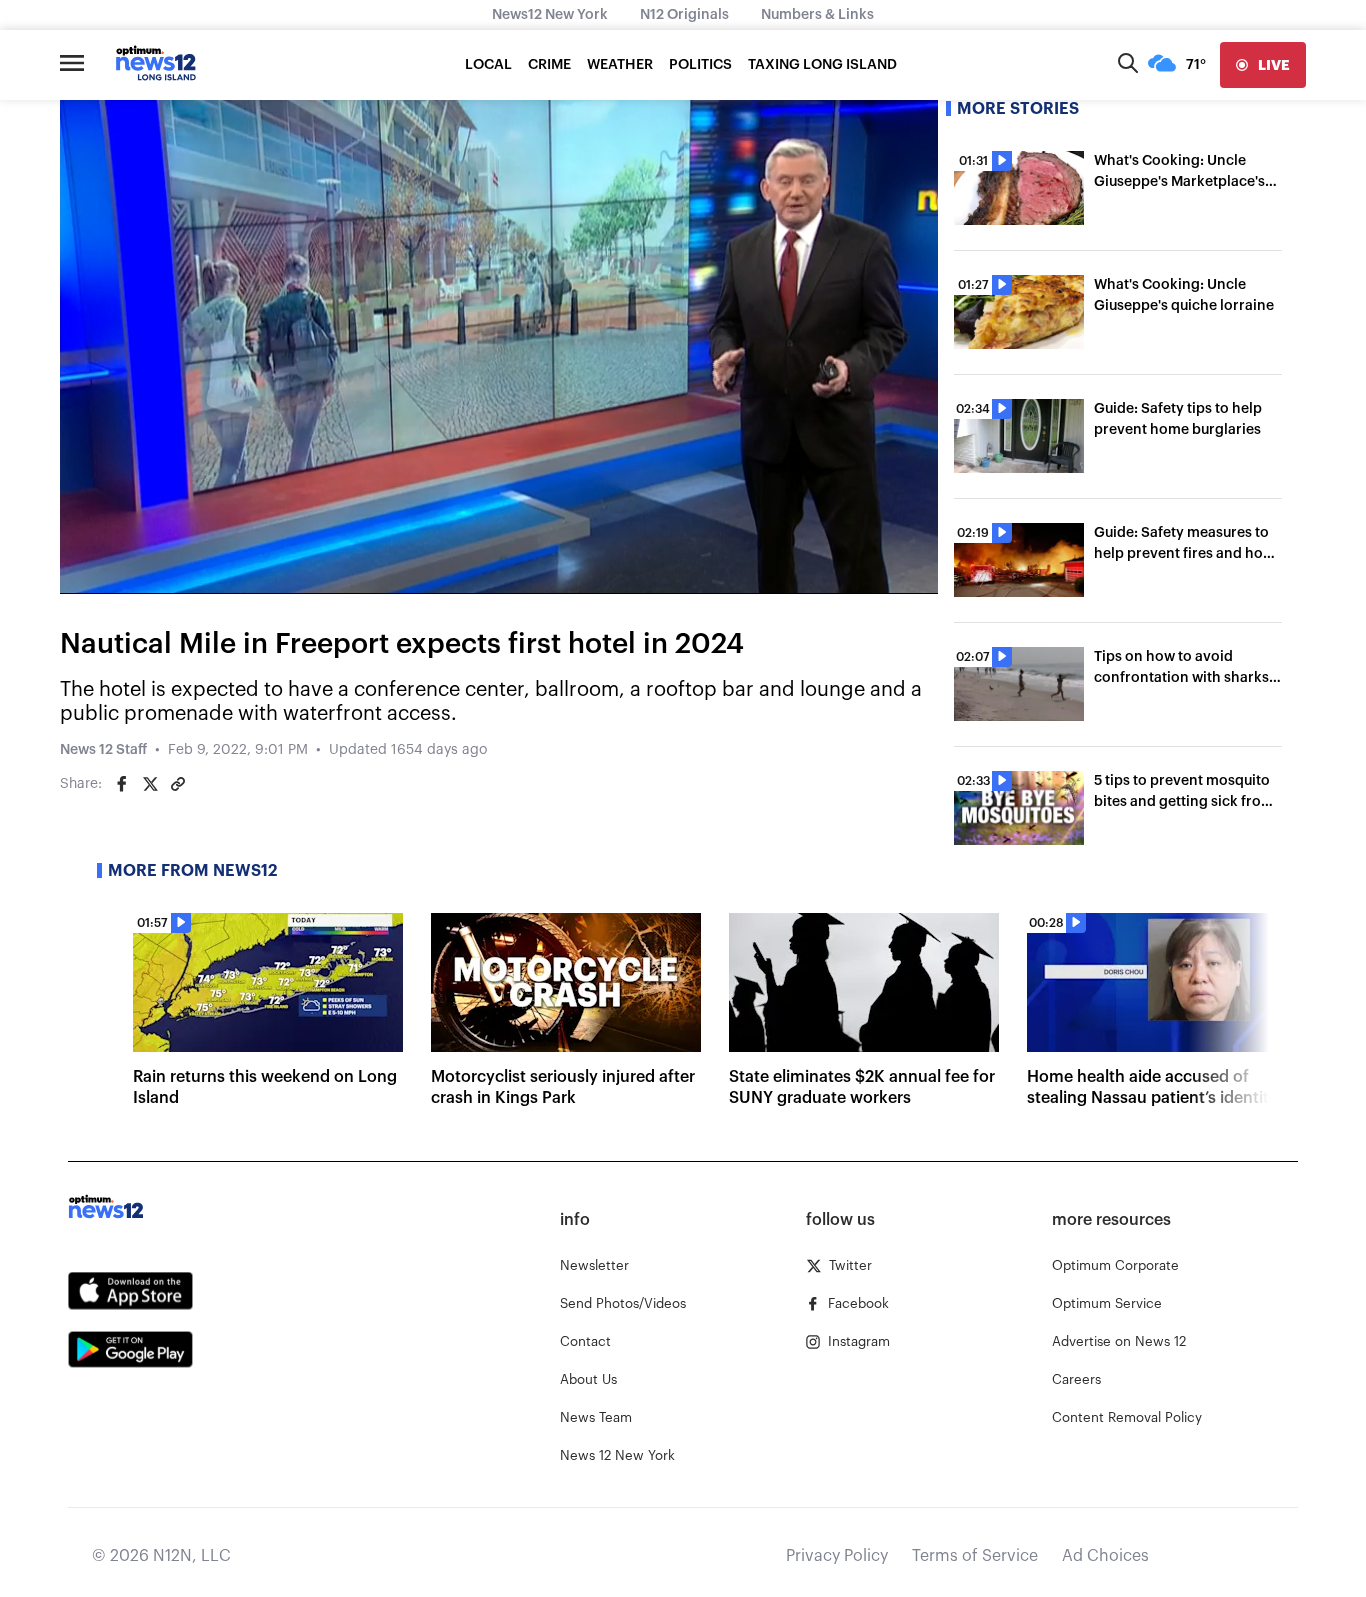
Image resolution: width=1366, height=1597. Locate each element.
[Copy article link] (178, 784)
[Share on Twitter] (150, 784)
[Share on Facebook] (122, 784)
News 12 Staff (103, 750)
